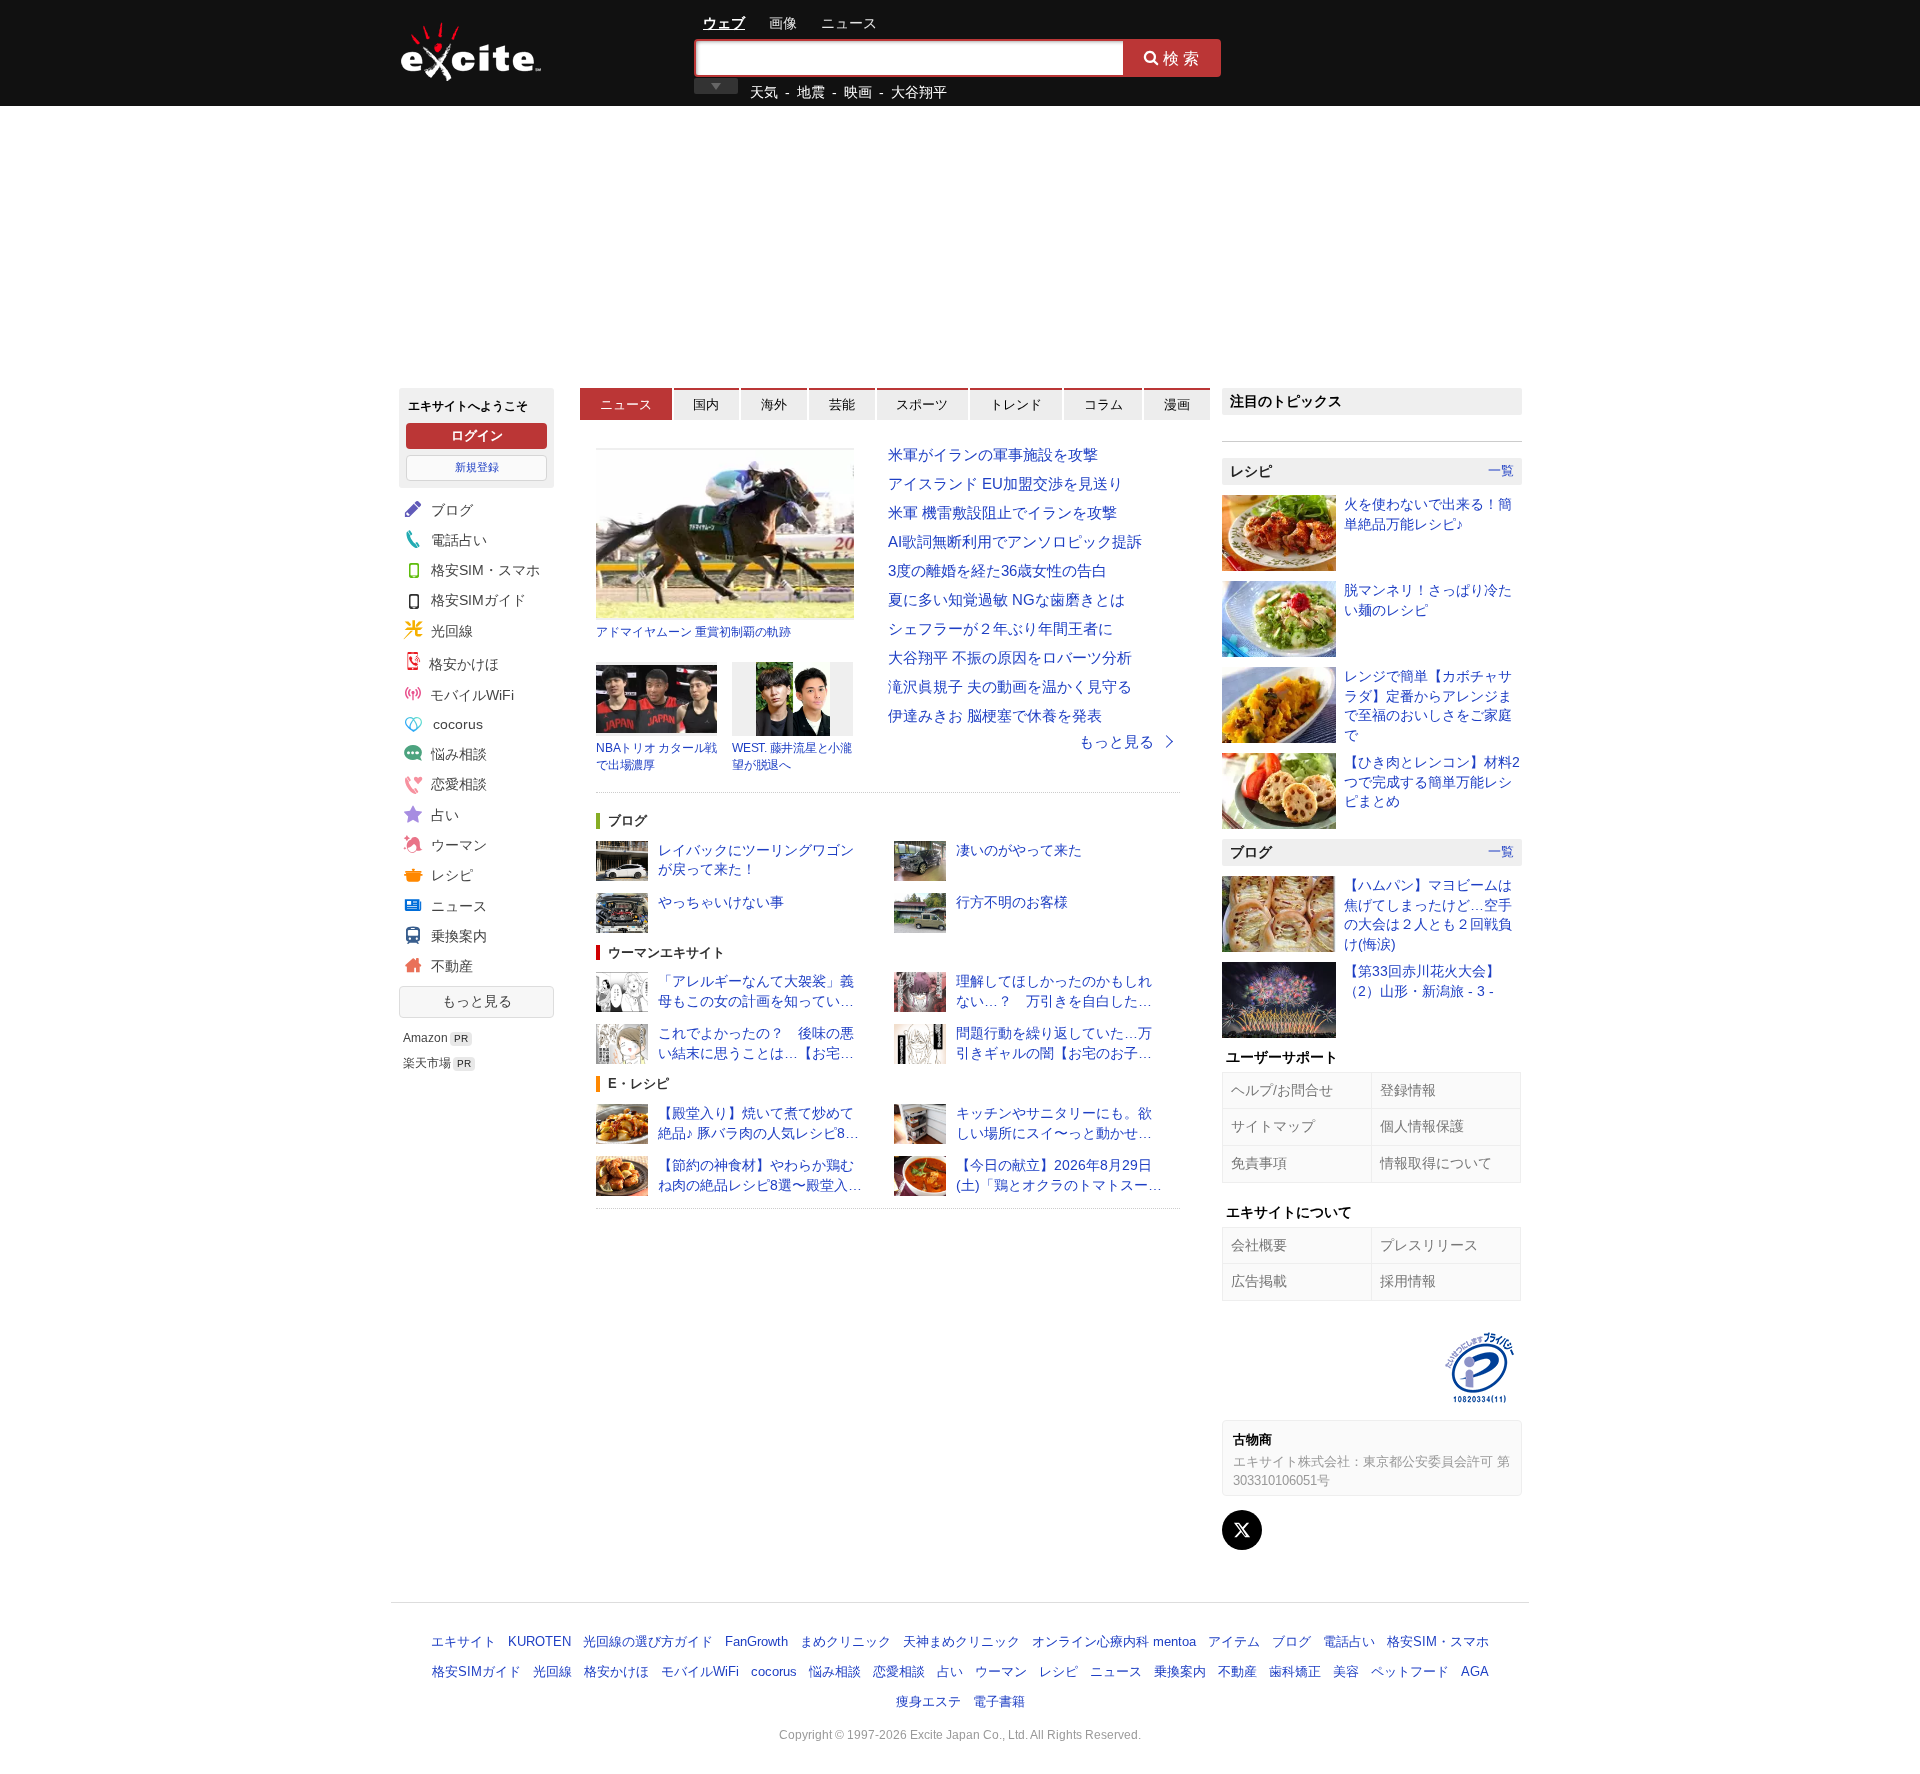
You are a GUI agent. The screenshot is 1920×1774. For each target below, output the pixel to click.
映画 (858, 92)
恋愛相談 (457, 784)
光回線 (450, 631)
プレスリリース (1429, 1245)
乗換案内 (457, 936)
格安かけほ (462, 664)
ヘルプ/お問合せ (1282, 1090)
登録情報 (1408, 1090)
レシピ (450, 875)
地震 (811, 92)
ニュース (849, 23)
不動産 (450, 966)
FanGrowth (756, 1641)
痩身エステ (928, 1701)
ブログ (450, 510)
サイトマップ (1273, 1126)
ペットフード (1410, 1671)
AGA (1475, 1671)
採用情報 (1408, 1281)
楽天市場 (427, 1063)
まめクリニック (845, 1641)
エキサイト (471, 52)
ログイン (477, 435)
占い (443, 815)
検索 (1183, 58)
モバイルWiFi (470, 695)
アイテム (1234, 1641)
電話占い (457, 540)
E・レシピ (638, 1083)
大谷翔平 (919, 92)
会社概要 (1259, 1245)
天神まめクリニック (961, 1641)
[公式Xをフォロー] (1242, 1530)
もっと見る (477, 1001)
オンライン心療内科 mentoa (1114, 1641)
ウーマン (457, 845)
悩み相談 (457, 754)
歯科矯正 (1295, 1671)
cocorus (456, 724)
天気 (764, 92)
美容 (1346, 1671)
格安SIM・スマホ (483, 570)
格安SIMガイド (476, 600)
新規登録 (477, 467)
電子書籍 (999, 1701)
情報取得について (1436, 1163)
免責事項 (1259, 1163)
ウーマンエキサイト (666, 952)
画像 (783, 23)
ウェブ (724, 23)
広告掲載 (1259, 1281)
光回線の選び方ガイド (648, 1641)
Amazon (425, 1038)
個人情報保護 (1422, 1126)
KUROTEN (539, 1641)
